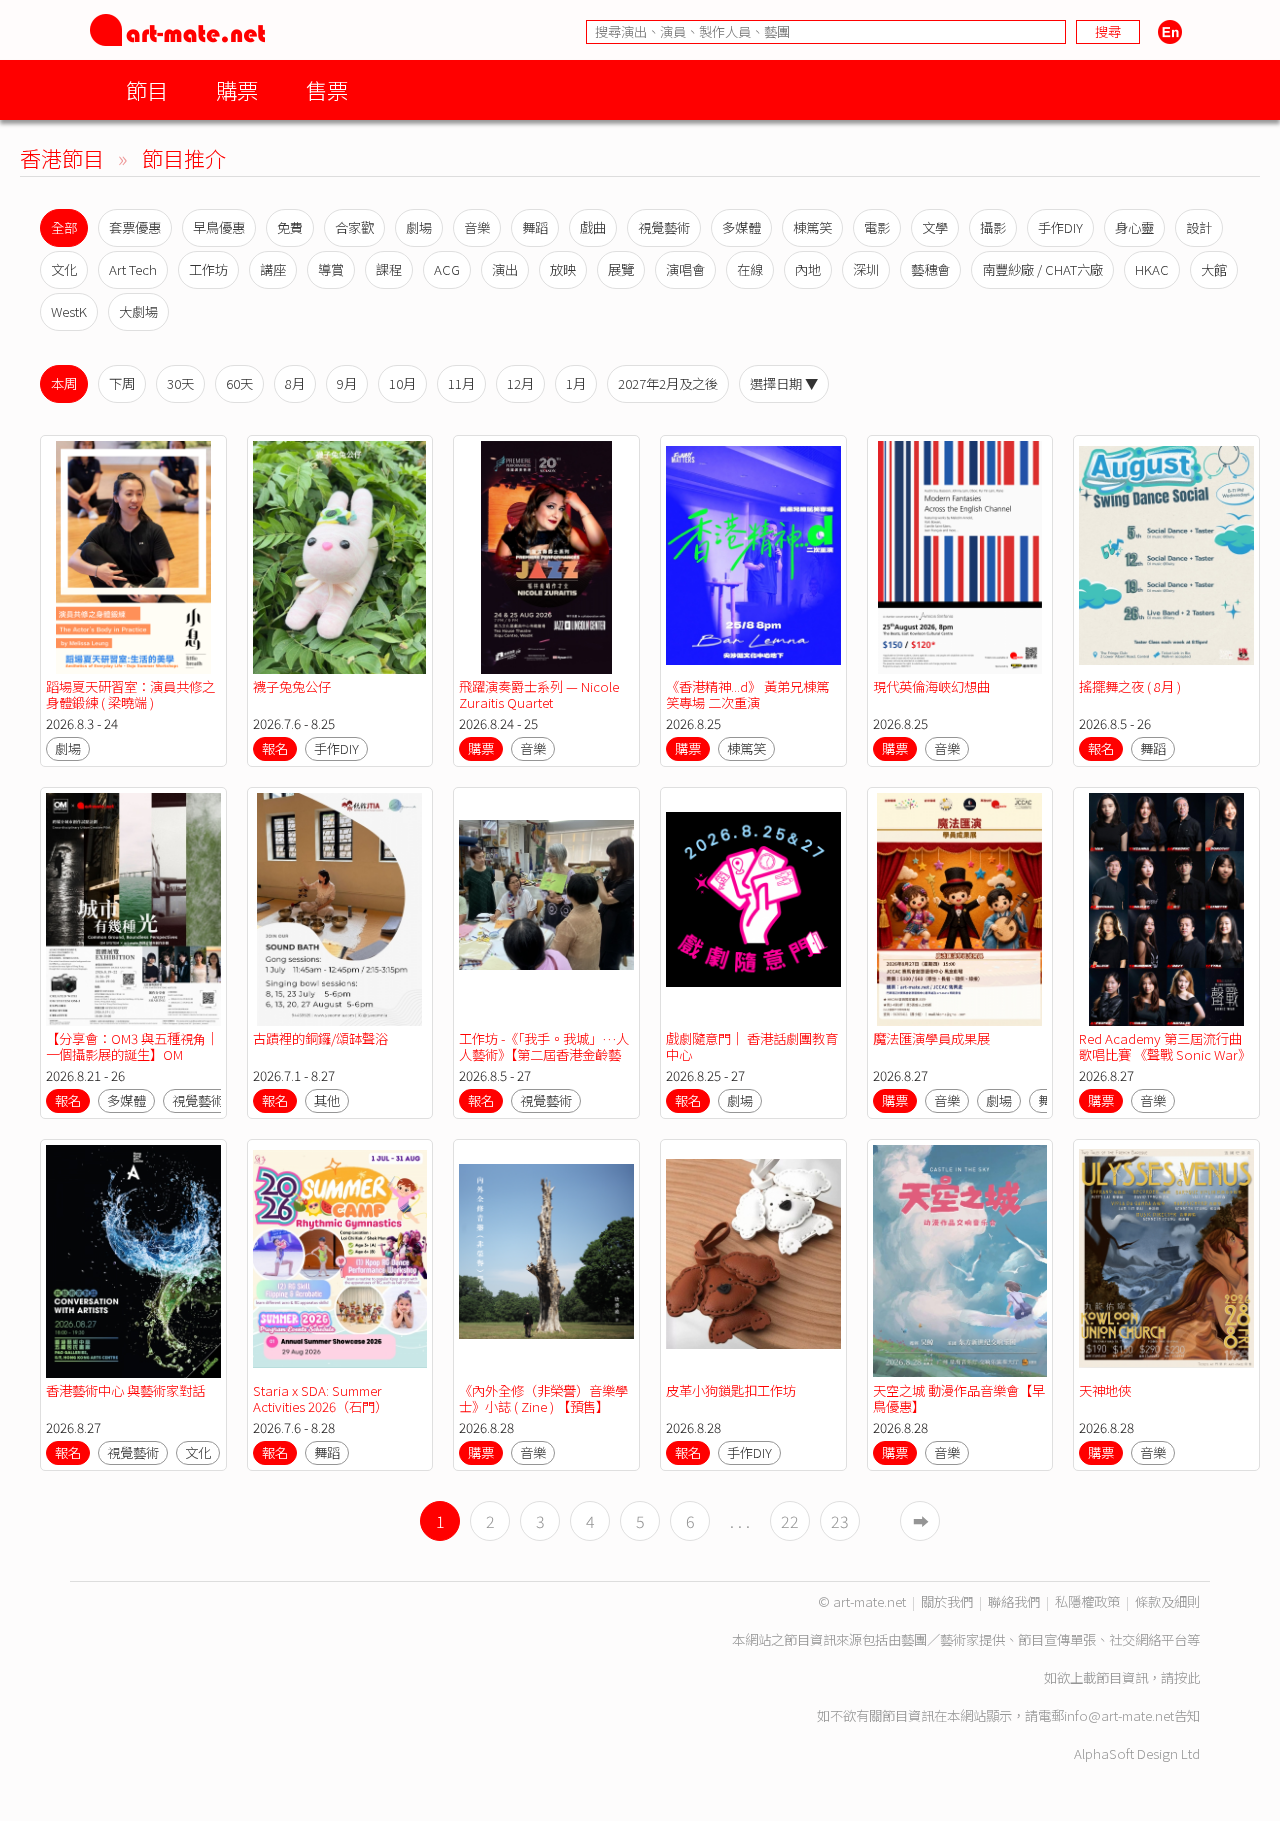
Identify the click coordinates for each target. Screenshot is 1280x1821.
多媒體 (741, 227)
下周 (122, 383)
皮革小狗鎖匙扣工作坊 (731, 1390)
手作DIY (1060, 227)
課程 (389, 269)
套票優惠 (135, 227)
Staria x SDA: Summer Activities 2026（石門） (320, 1398)
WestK (69, 311)
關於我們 (947, 1601)
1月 (576, 383)
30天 (180, 383)
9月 (347, 383)
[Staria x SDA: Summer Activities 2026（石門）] (340, 1261)
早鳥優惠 (219, 227)
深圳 (866, 269)
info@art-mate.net (1119, 1715)
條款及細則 (1167, 1601)
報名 (275, 748)
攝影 (993, 227)
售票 (327, 89)
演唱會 (685, 269)
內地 (808, 269)
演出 (505, 269)
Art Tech (133, 269)
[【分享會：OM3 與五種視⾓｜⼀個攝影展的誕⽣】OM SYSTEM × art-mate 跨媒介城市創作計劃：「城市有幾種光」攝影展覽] (133, 909)
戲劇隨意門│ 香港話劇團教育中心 (752, 1046)
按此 (1187, 1677)
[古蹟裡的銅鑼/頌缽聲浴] (340, 909)
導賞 (331, 269)
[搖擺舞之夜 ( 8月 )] (1166, 557)
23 (840, 1521)
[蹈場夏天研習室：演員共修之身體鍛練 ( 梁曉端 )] (133, 557)
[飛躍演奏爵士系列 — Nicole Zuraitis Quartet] (546, 557)
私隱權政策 (1087, 1601)
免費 (290, 227)
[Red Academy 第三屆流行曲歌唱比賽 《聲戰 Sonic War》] (1166, 909)
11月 (461, 383)
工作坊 (208, 269)
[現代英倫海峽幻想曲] (960, 557)
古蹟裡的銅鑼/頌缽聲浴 (320, 1038)
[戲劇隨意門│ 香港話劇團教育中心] (753, 909)
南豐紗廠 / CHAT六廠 (1042, 269)
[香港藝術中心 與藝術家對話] (133, 1261)
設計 (1199, 227)
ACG (447, 269)
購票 (237, 89)
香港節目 (62, 157)
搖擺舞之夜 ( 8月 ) (1130, 686)
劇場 (419, 227)
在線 (750, 269)
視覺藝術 (664, 227)
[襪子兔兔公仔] (340, 557)
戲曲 (593, 227)
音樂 (477, 227)
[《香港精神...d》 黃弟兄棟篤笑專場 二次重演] (753, 557)
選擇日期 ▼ (784, 383)
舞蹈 (535, 227)
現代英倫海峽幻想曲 (931, 686)
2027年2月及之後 (668, 383)
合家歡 (354, 227)
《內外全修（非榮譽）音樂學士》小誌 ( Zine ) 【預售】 (543, 1398)
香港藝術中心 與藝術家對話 (125, 1390)
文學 (935, 227)
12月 (520, 383)
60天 (239, 383)
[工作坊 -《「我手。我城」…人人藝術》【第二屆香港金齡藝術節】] (546, 909)
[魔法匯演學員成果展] (960, 909)
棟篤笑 (812, 227)
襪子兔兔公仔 (292, 686)
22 (790, 1521)
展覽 (621, 269)
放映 (563, 269)
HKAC (1152, 269)
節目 (147, 89)
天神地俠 (1105, 1390)
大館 (1214, 269)
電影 (877, 227)
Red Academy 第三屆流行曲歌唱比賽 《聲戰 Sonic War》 (1165, 1046)
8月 (295, 383)
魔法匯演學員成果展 (931, 1038)
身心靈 (1134, 227)
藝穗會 (930, 269)
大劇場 (138, 311)
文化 (64, 269)
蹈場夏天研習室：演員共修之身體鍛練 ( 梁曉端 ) (130, 694)
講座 (273, 269)
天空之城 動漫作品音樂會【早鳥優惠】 (959, 1398)
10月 (402, 383)
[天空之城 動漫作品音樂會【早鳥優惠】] (960, 1261)
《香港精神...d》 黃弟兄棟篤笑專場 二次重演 (747, 694)
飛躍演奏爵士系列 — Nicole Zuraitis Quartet (539, 694)
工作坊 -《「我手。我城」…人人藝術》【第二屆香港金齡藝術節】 (544, 1054)
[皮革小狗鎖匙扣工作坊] (753, 1261)
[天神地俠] (1166, 1261)
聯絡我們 (1014, 1601)
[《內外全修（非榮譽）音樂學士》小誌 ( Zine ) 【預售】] (546, 1261)
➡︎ (921, 1521)
